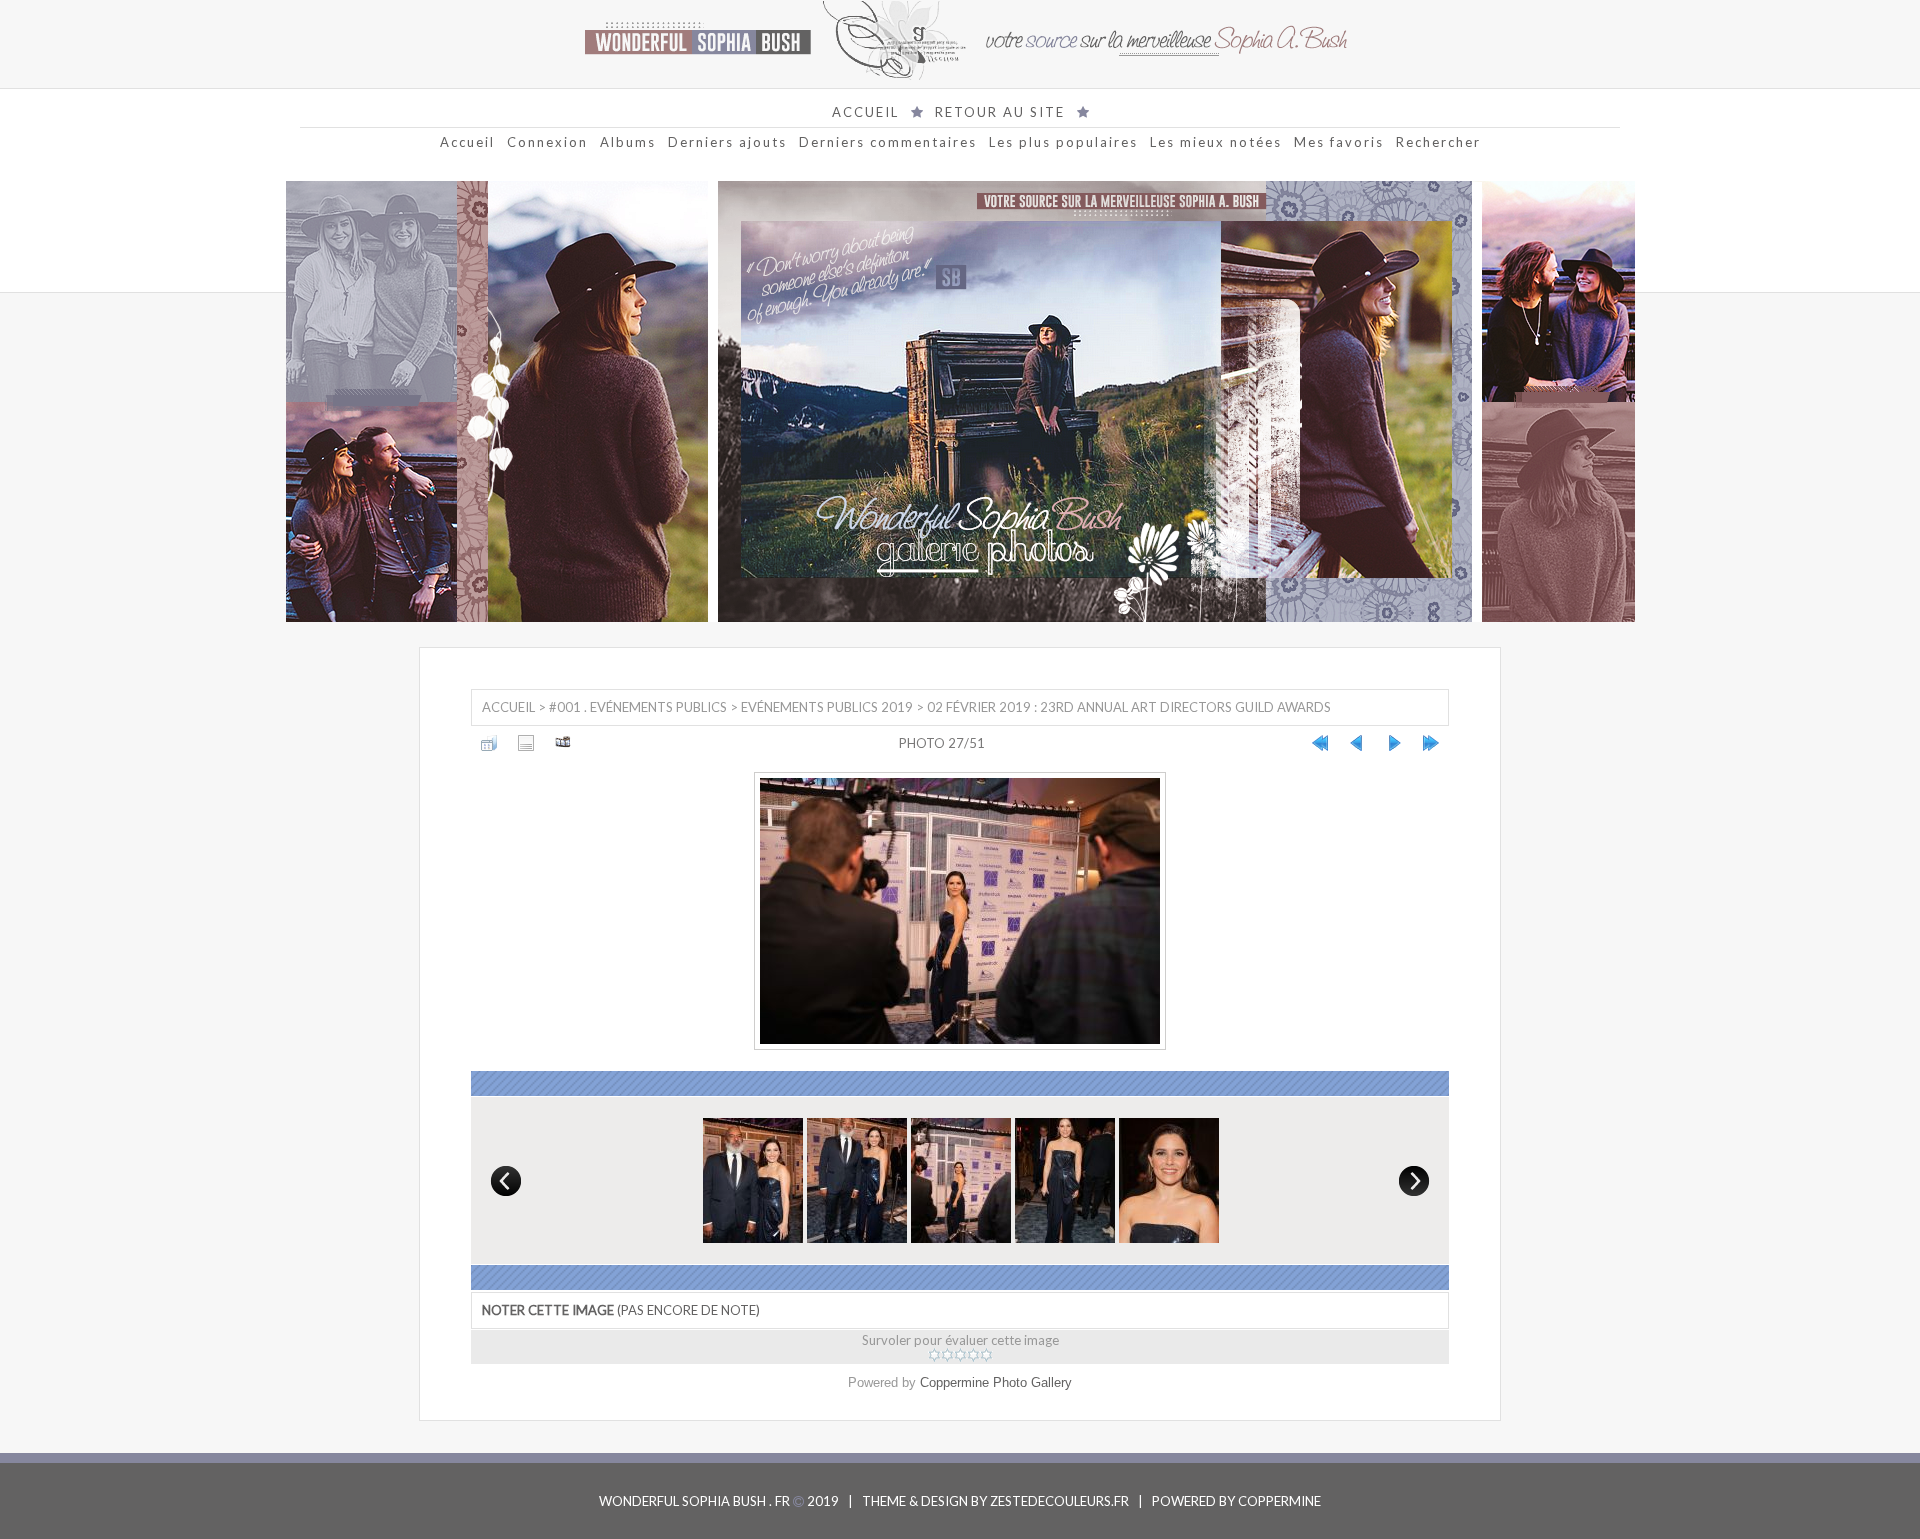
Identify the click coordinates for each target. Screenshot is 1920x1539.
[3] (960, 1355)
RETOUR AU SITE (1000, 112)
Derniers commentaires (888, 142)
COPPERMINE (1279, 1501)
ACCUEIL (865, 112)
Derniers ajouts (727, 142)
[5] (986, 1355)
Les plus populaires (1063, 142)
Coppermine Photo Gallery (996, 1382)
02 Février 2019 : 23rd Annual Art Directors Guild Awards (1129, 707)
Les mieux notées (1216, 142)
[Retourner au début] (1320, 743)
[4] (973, 1355)
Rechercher (1438, 142)
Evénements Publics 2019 (827, 707)
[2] (947, 1355)
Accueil (467, 142)
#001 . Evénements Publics (638, 707)
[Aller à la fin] (1431, 743)
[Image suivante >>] (1394, 743)
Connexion (547, 142)
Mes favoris (1339, 142)
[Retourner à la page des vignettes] (489, 743)
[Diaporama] (563, 743)
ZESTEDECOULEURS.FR (1059, 1501)
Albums (628, 142)
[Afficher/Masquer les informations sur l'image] (526, 743)
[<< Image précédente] (1357, 743)
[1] (934, 1355)
